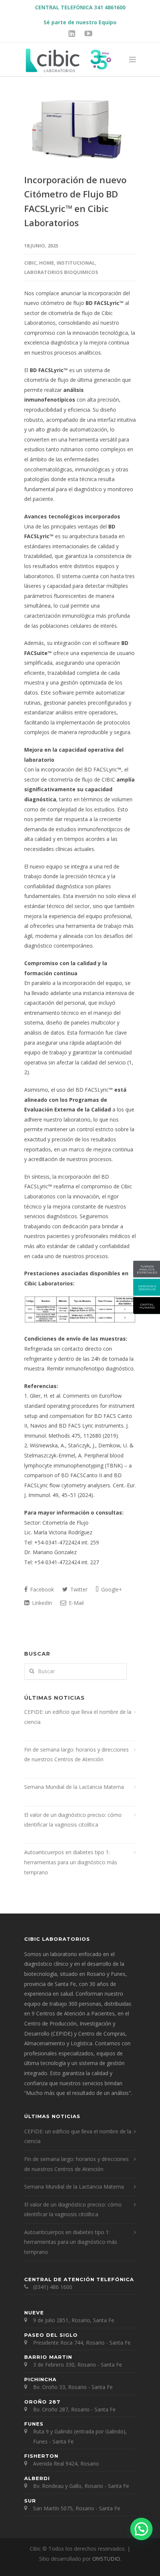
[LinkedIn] (72, 33)
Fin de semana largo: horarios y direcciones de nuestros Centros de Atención (76, 1755)
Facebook (41, 1589)
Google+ (111, 1589)
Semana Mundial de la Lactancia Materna (74, 1787)
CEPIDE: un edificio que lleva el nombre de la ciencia (78, 1717)
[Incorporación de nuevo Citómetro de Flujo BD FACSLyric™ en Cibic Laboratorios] (80, 130)
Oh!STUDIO (106, 2559)
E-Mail (76, 1603)
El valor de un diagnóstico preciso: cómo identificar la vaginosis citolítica (73, 1820)
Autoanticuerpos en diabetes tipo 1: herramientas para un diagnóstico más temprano (71, 1862)
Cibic (30, 263)
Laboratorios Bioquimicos (61, 272)
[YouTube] (88, 33)
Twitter (78, 1589)
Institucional (76, 263)
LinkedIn (41, 1603)
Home (47, 263)
